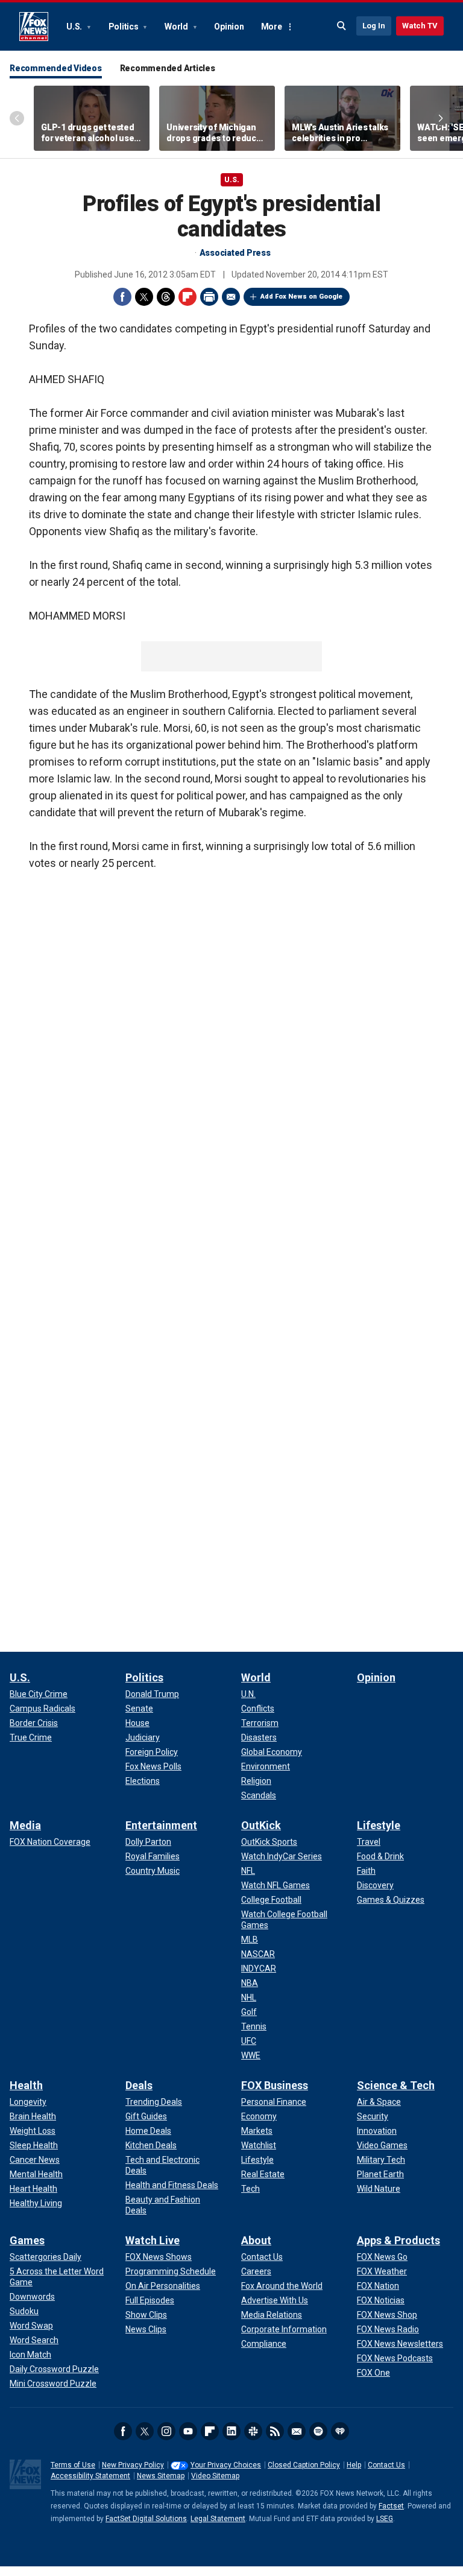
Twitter (144, 297)
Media (25, 1825)
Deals (139, 2085)
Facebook (122, 297)
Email (231, 297)
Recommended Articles (168, 68)
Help (354, 2465)
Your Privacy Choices (226, 2465)
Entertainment (161, 1825)
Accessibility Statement (90, 2476)
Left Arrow (17, 118)
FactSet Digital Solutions (146, 2519)
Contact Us (386, 2465)
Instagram (166, 2431)
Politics (124, 27)
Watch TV (420, 26)
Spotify (318, 2431)
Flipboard (187, 297)
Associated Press (235, 253)
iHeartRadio (340, 2431)
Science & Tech (396, 2085)
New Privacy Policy (133, 2465)
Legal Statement (218, 2519)
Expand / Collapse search (342, 26)
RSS (275, 2431)
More (272, 27)
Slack (253, 2431)
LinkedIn (231, 2431)
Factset (391, 2506)
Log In (374, 26)
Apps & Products (398, 2240)
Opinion (229, 27)
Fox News (34, 27)
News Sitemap (161, 2476)
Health (26, 2085)
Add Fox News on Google (301, 297)
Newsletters (297, 2431)
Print (209, 297)
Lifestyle (379, 1825)
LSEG (385, 2519)
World (177, 27)
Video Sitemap (215, 2476)
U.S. (75, 27)
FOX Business (275, 2085)
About (256, 2240)
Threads (166, 297)
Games (27, 2240)
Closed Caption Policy (304, 2465)
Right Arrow (441, 118)
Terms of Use (73, 2465)
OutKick (261, 1825)
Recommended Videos (56, 68)
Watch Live (153, 2240)
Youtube (188, 2431)
